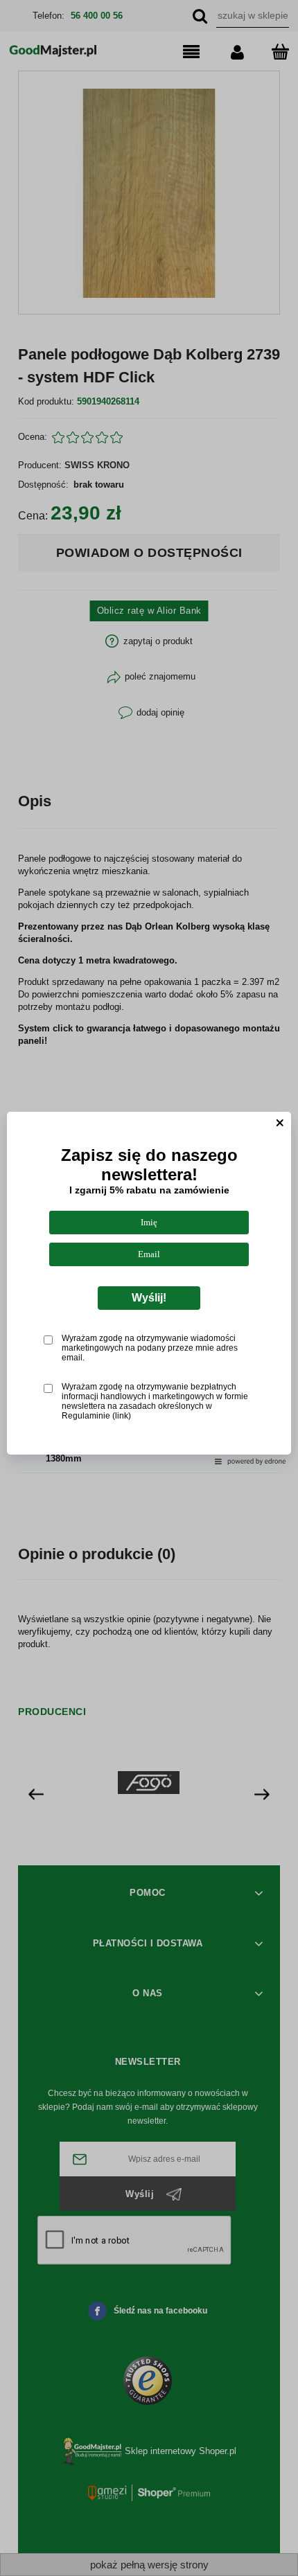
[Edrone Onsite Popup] (149, 1288)
